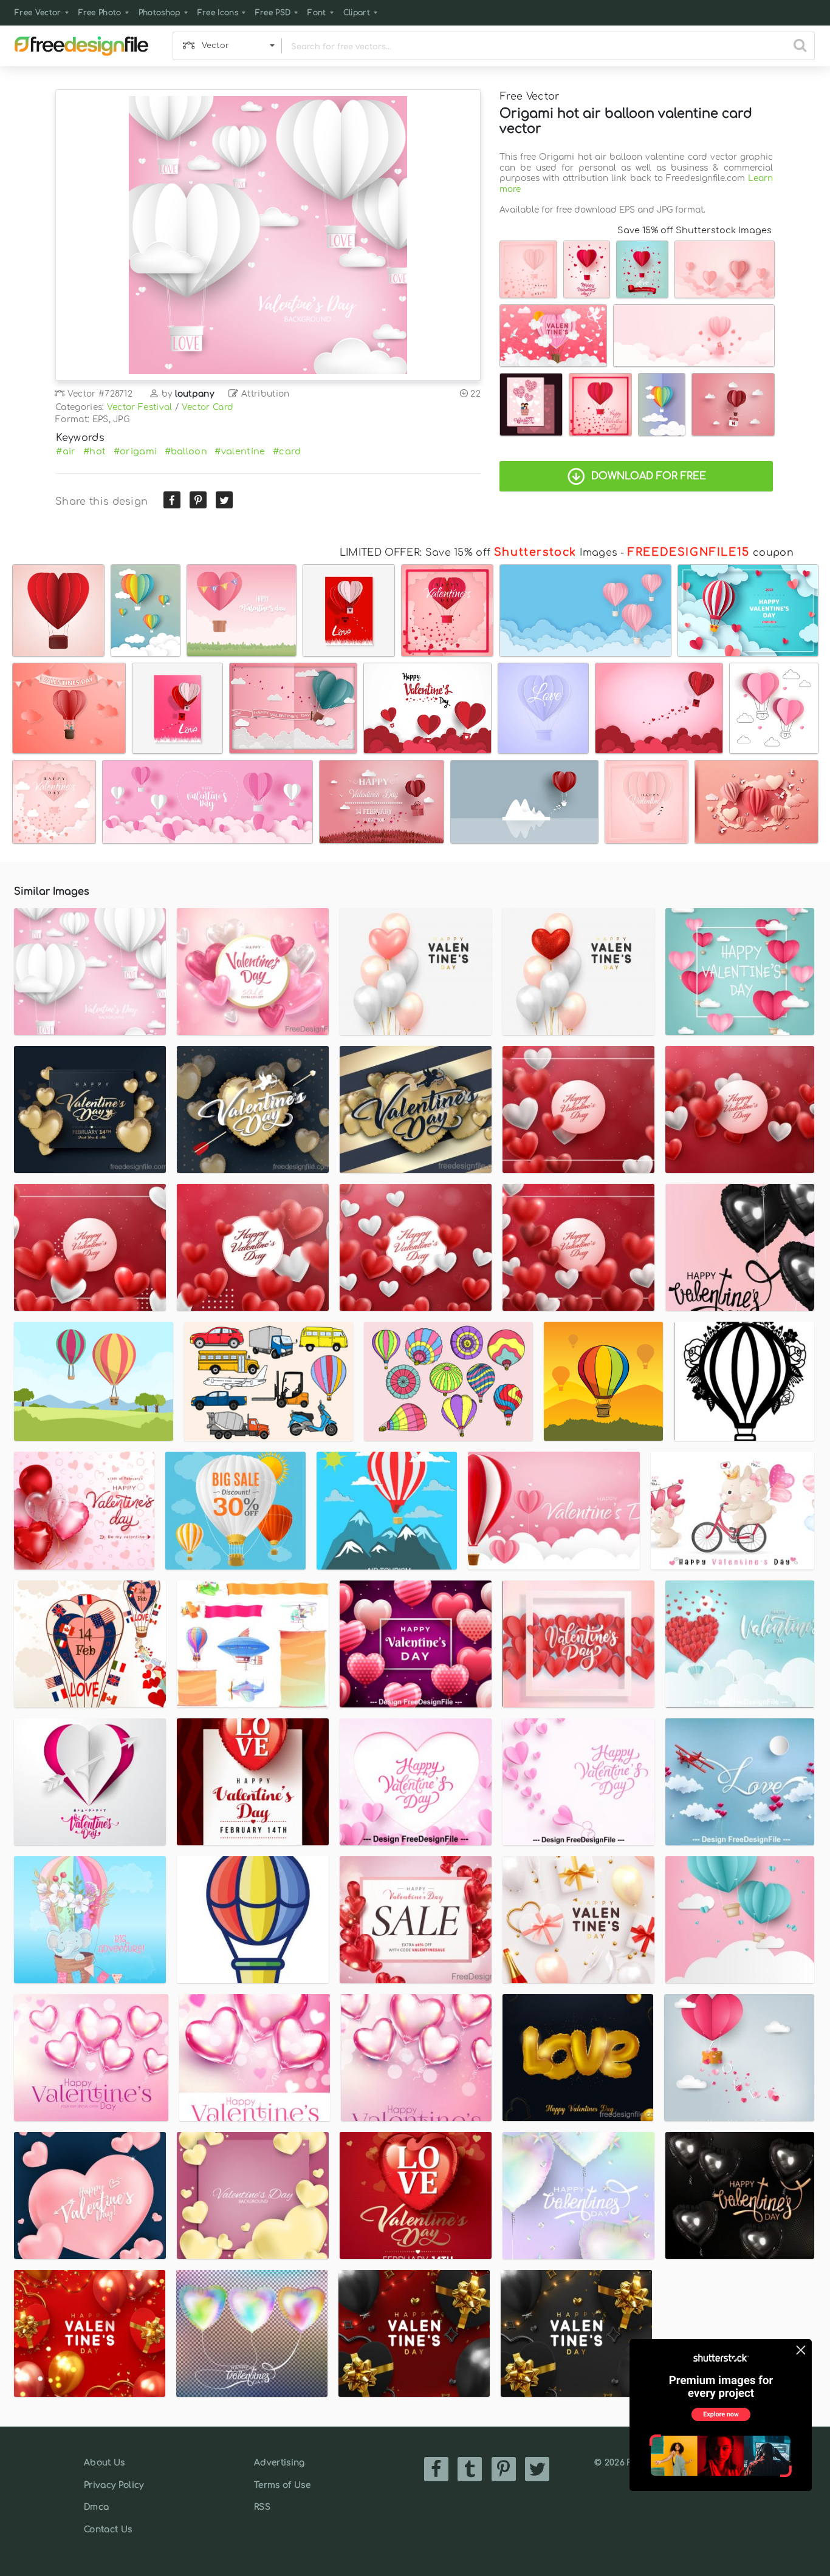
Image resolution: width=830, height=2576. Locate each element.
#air (66, 451)
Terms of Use (282, 2485)
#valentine (240, 451)
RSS (262, 2507)
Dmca (96, 2507)
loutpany (195, 394)
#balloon (186, 451)
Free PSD (273, 13)
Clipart (357, 13)
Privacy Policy (114, 2485)
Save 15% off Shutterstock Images (695, 230)
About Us (105, 2463)
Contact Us (108, 2530)
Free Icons (218, 13)
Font (317, 13)
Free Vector (38, 13)
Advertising (280, 2463)
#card (287, 451)
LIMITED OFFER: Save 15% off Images (478, 553)
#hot (94, 451)
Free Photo (100, 13)
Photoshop (159, 13)
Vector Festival (140, 407)
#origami (135, 451)
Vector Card (208, 407)
